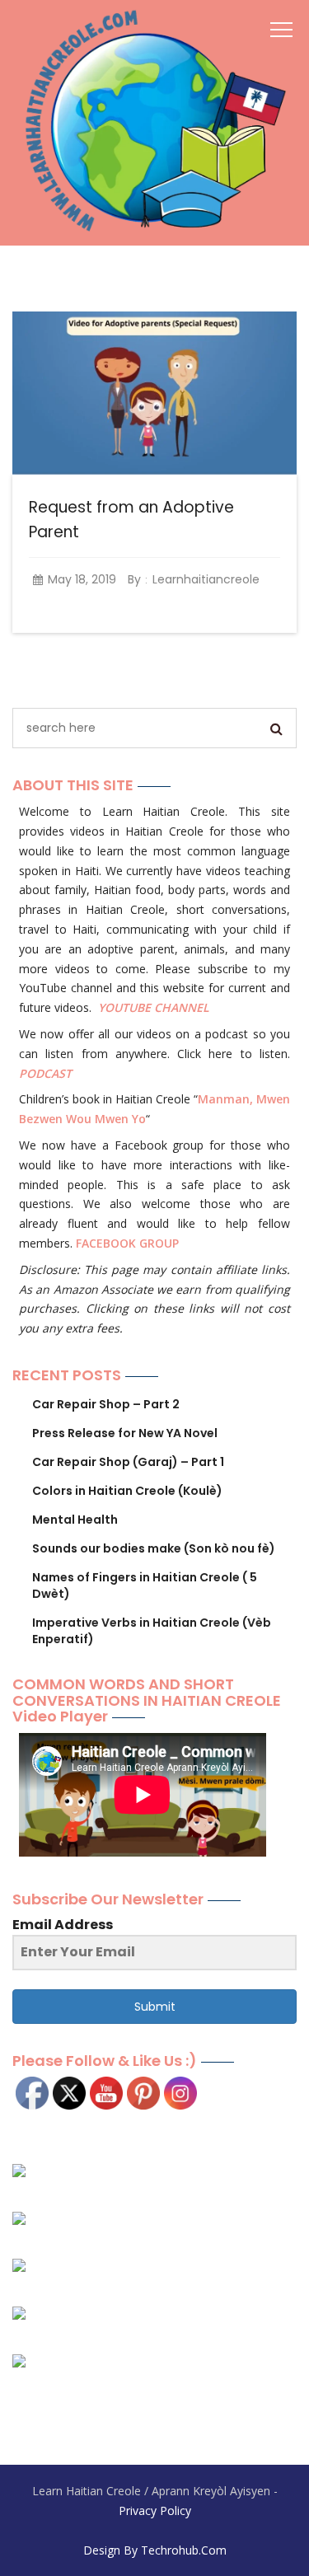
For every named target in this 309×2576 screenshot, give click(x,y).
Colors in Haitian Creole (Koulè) (127, 1491)
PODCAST (45, 1073)
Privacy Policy (155, 2510)
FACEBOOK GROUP (127, 1243)
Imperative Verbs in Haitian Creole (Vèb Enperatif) (152, 1631)
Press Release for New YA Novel (125, 1433)
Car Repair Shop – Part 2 (106, 1404)
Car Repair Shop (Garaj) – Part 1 (128, 1462)
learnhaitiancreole (206, 579)
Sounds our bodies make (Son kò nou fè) (154, 1548)
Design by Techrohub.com (155, 2550)
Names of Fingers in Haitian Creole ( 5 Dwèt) (145, 1585)
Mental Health (75, 1520)
